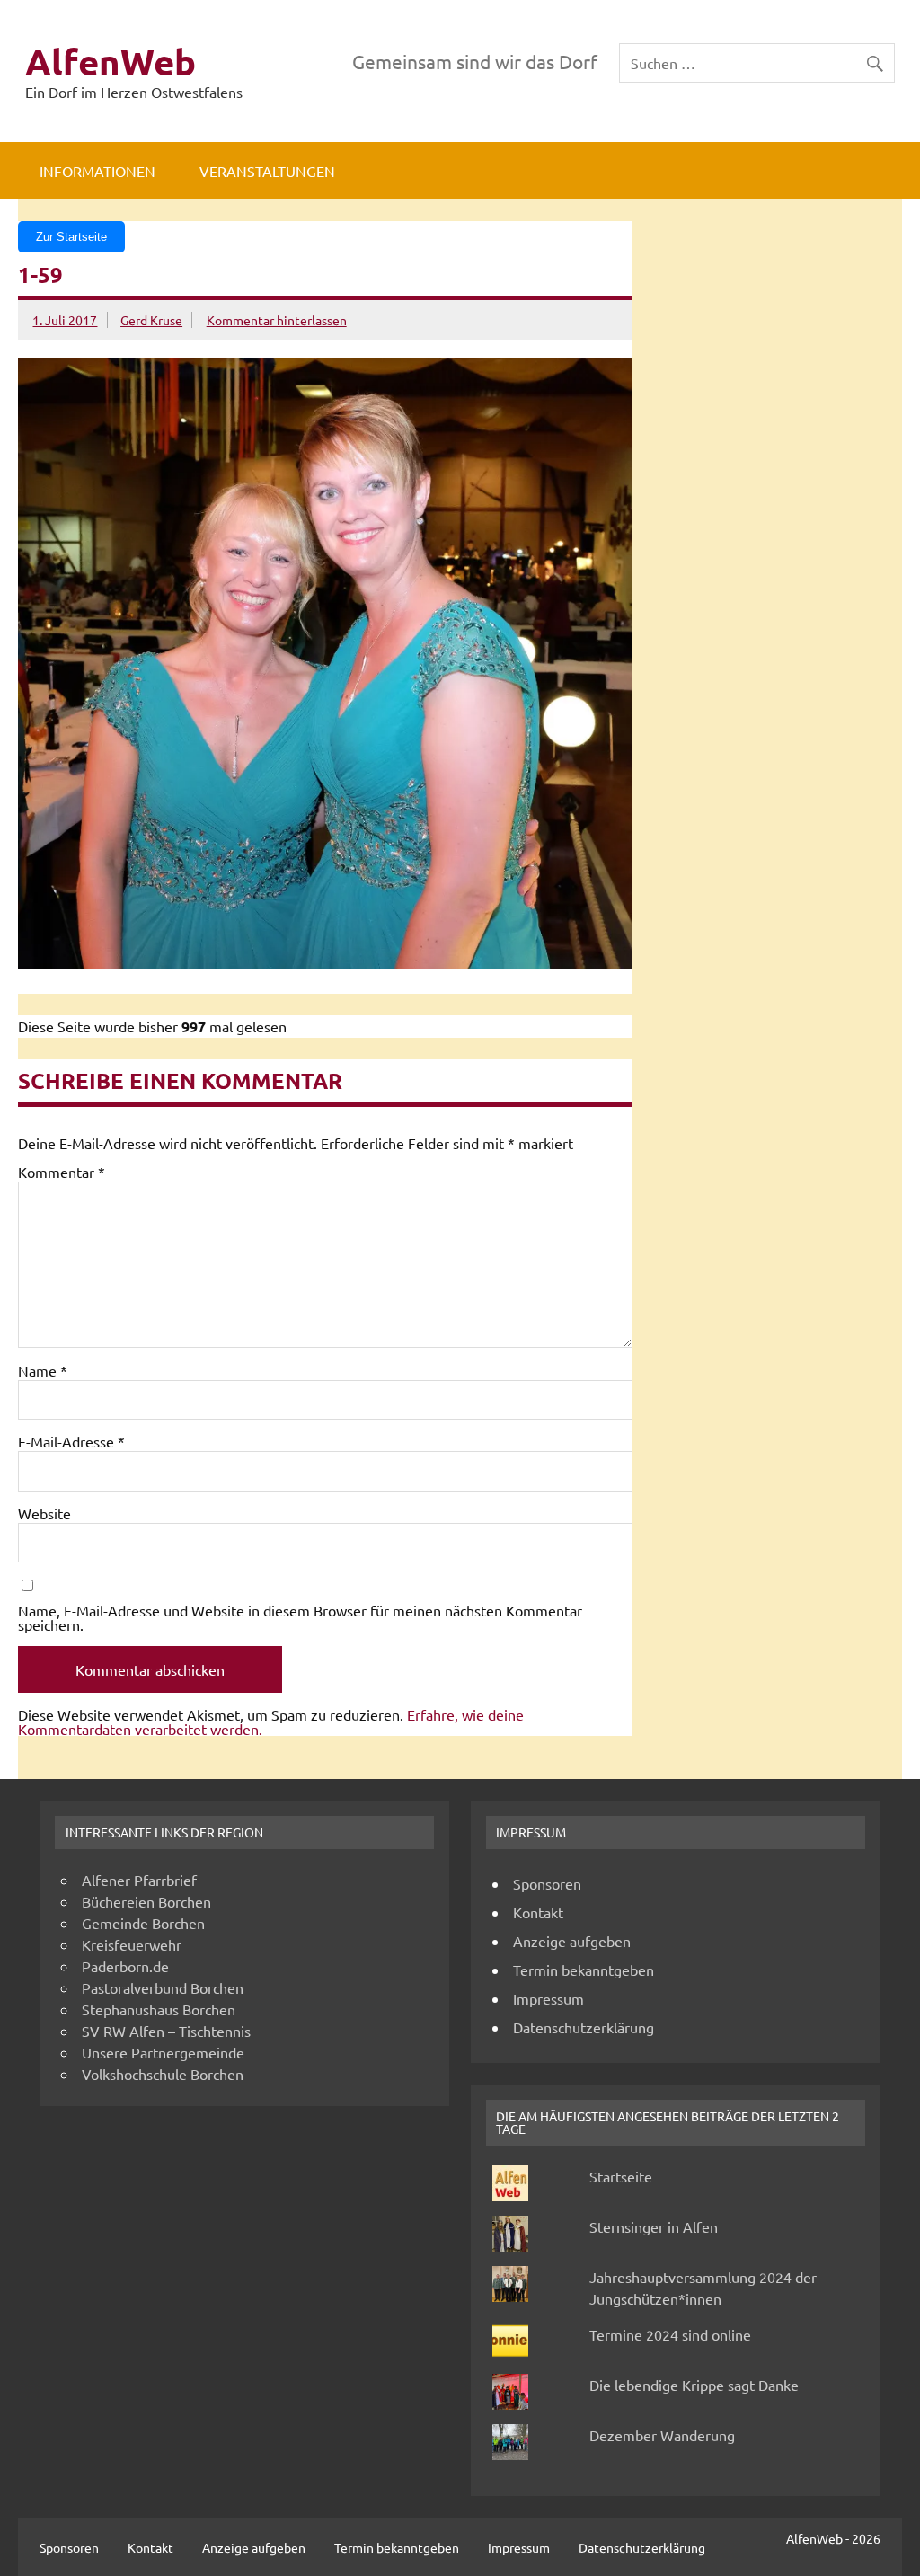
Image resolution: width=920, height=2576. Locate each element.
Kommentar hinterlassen (277, 320)
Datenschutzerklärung (584, 2027)
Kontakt (538, 1912)
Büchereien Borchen (146, 1901)
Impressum (548, 1998)
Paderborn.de (125, 1966)
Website (44, 1513)
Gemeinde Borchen (143, 1923)
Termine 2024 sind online (670, 2334)
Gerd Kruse (151, 320)
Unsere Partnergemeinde (163, 2052)
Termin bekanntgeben (584, 1970)
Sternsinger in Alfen (654, 2226)
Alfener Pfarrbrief (139, 1880)
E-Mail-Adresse (71, 1441)
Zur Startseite (71, 237)
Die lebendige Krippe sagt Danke (694, 2385)
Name (43, 1370)
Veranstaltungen (267, 171)
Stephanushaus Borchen (159, 2009)
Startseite (621, 2176)
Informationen (97, 171)
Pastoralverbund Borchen (163, 1987)
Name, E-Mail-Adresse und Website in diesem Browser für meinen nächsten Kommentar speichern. (300, 1617)
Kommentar (62, 1172)
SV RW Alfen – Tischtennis (166, 2031)
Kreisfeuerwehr (132, 1944)
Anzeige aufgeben (572, 1941)
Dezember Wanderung (662, 2435)
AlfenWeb (111, 61)
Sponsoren (547, 1883)
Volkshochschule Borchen (163, 2074)
